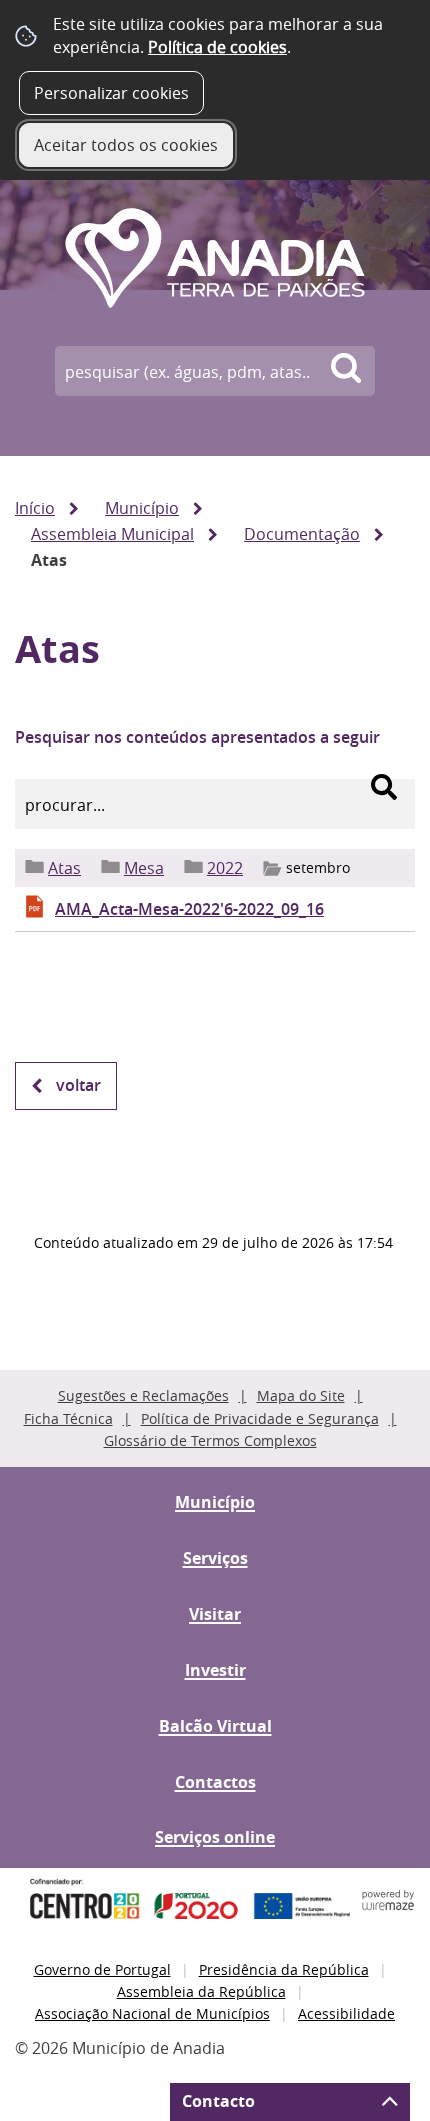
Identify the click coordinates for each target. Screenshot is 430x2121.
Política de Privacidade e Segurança (260, 1418)
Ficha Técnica (68, 1418)
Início (35, 508)
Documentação (302, 534)
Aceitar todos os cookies (126, 145)
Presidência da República (284, 1969)
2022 (225, 868)
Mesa (144, 868)
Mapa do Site (301, 1395)
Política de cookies (217, 47)
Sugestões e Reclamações (143, 1395)
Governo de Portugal (102, 1969)
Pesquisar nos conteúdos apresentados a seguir (197, 737)
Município (142, 508)
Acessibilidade (346, 2013)
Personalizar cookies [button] (111, 93)
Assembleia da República (201, 1991)
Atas (64, 868)
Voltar (78, 1085)
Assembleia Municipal (112, 534)
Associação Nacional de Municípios (152, 2013)
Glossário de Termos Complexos (210, 1440)
